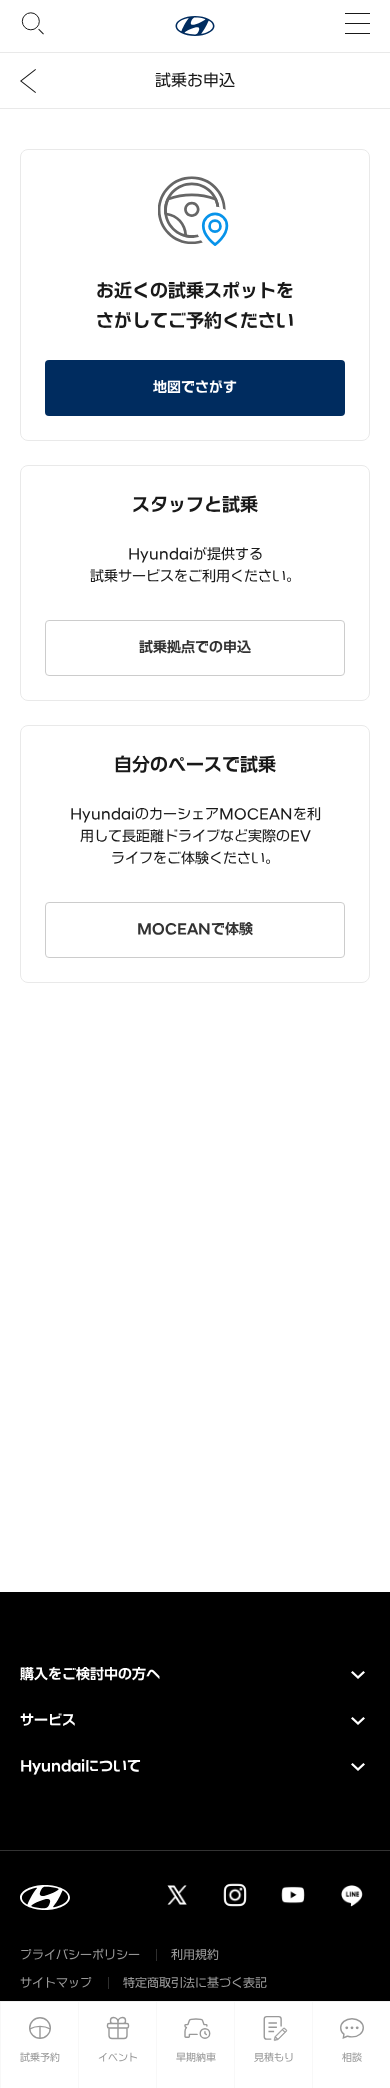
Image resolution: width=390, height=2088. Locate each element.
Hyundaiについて (80, 1766)
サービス (48, 1720)
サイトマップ (56, 1983)
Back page (28, 80)
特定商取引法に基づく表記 (195, 1983)
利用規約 (195, 1955)
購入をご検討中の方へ (90, 1674)
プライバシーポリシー (80, 1955)
